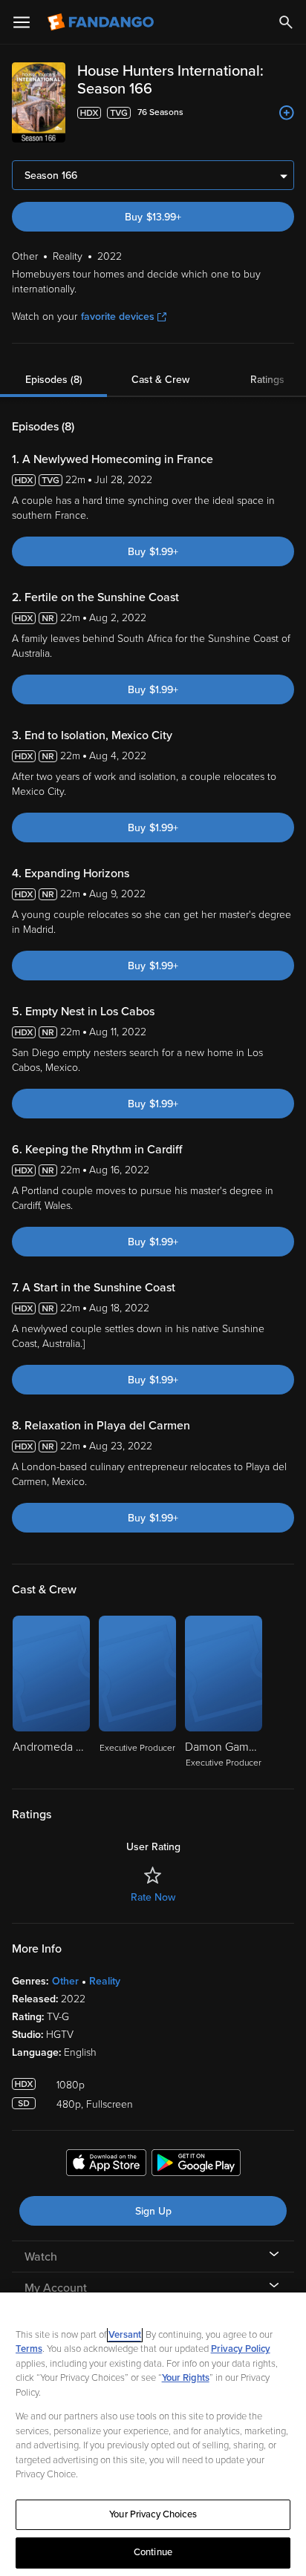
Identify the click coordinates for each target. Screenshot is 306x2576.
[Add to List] (287, 113)
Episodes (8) (54, 380)
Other (65, 1981)
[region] (153, 2434)
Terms (29, 2349)
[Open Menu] (22, 22)
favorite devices (118, 317)
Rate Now (153, 1897)
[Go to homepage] (102, 22)
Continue (153, 2552)
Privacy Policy (241, 2349)
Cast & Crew (160, 380)
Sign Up (153, 2211)
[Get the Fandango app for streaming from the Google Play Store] (196, 2165)
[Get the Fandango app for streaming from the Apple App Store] (106, 2165)
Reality (105, 1981)
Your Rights (186, 2378)
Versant (125, 2335)
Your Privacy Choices (153, 2514)
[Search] (286, 22)
